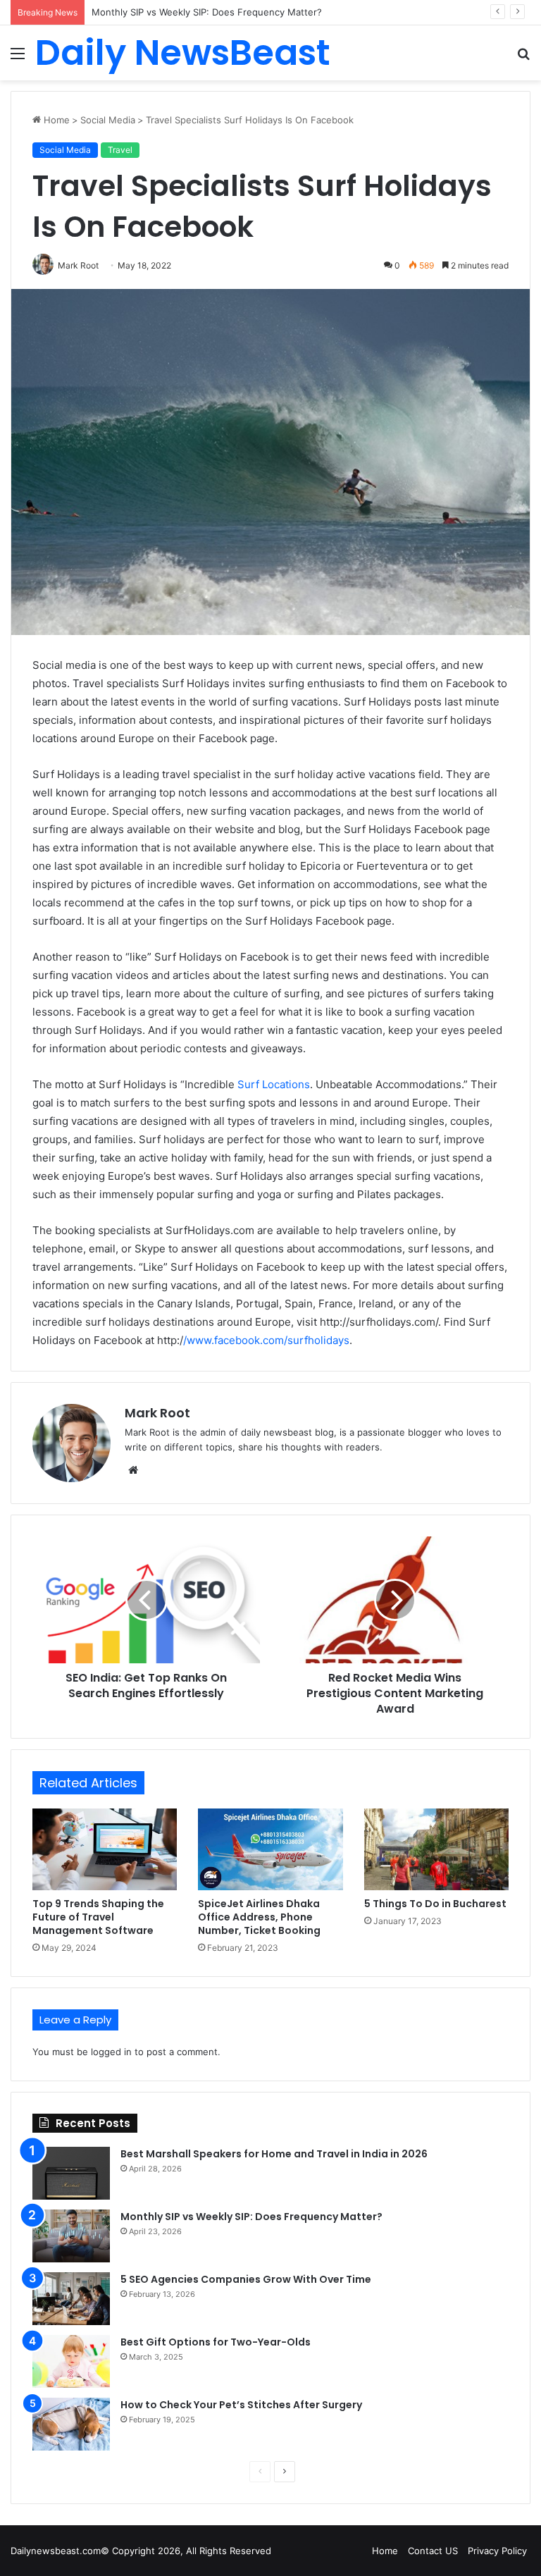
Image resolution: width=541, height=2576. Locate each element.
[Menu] (18, 58)
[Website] (133, 1470)
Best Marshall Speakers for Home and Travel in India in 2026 (274, 2154)
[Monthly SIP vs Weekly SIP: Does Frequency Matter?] (71, 2236)
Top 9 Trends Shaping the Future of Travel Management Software (98, 1917)
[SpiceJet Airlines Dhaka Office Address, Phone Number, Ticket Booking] (270, 1849)
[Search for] (523, 58)
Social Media (108, 120)
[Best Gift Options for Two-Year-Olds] (71, 2361)
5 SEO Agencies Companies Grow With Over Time (246, 2279)
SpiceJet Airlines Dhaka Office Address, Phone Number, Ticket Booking (259, 1917)
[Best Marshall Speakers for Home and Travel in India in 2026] (71, 2173)
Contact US (433, 2551)
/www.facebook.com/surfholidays (266, 1340)
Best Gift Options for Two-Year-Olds (216, 2342)
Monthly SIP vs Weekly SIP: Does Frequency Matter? (251, 2217)
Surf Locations (274, 1084)
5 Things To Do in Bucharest (435, 1904)
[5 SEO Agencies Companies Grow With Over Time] (71, 2299)
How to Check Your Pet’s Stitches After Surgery (241, 2405)
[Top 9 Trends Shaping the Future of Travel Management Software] (105, 1849)
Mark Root (157, 1413)
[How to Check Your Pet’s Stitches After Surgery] (71, 2424)
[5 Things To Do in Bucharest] (436, 1849)
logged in (111, 2052)
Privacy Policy (497, 2551)
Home (55, 120)
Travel (120, 150)
